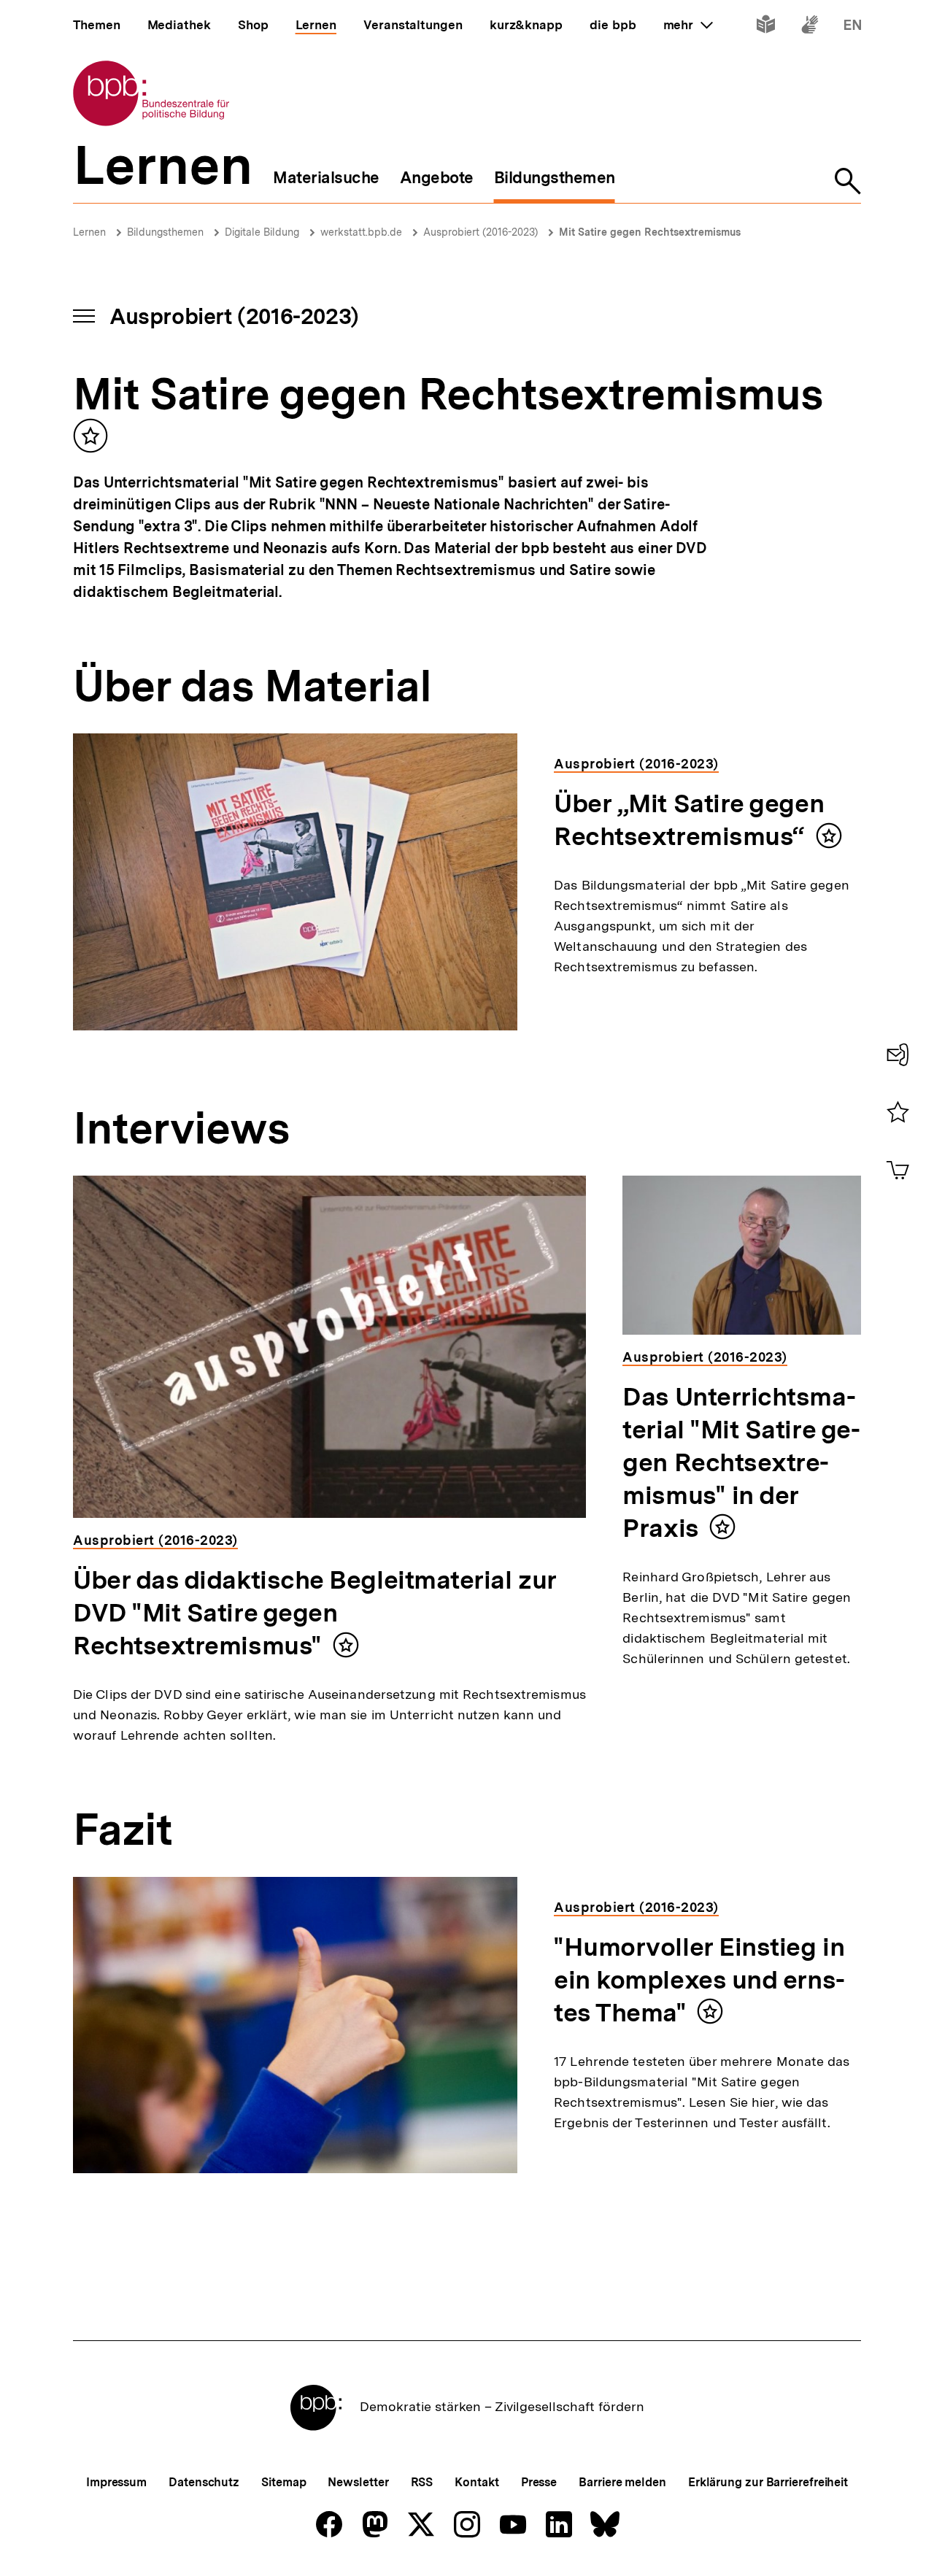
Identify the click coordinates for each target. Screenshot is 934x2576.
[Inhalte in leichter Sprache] (766, 27)
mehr (688, 25)
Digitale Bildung (262, 232)
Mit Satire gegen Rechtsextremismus (650, 232)
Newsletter (358, 2482)
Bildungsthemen (165, 232)
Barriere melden (622, 2482)
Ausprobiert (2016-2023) (480, 232)
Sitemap (283, 2482)
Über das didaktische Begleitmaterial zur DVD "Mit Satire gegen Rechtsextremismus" (315, 1613)
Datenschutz (204, 2482)
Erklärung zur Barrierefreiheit (768, 2482)
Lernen (89, 232)
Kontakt (476, 2482)
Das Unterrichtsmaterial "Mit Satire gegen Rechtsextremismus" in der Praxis (741, 1462)
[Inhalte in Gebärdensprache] (810, 27)
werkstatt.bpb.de (361, 232)
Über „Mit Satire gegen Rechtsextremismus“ (689, 820)
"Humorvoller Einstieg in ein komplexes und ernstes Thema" (699, 1980)
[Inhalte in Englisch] (853, 27)
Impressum (116, 2482)
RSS (422, 2482)
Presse (539, 2482)
